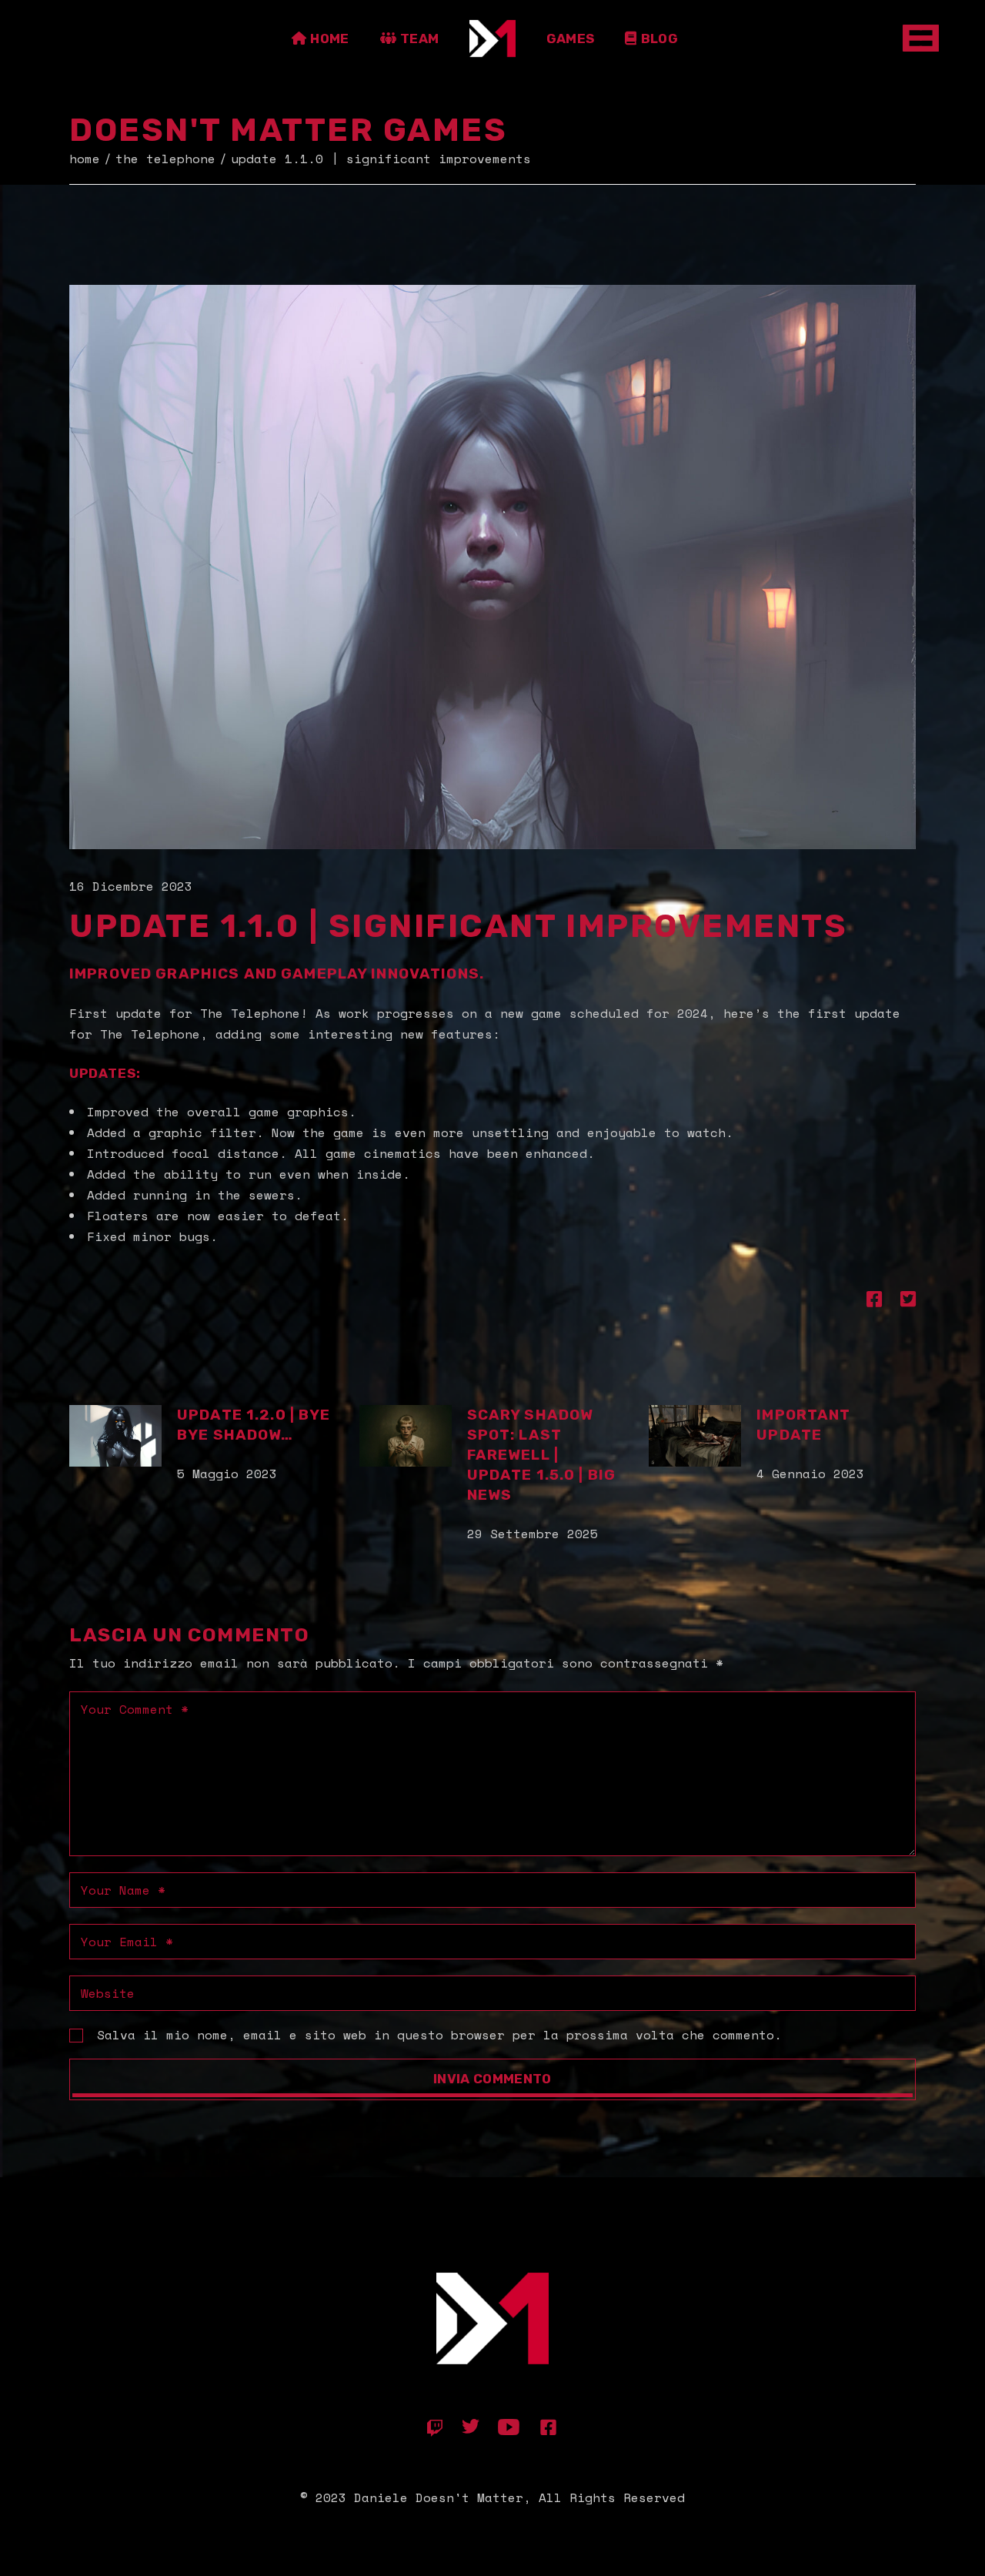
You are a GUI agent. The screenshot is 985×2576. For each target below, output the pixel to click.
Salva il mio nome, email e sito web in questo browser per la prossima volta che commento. (439, 2035)
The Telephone (165, 159)
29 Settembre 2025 (533, 1534)
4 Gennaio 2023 (810, 1474)
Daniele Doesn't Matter (439, 2497)
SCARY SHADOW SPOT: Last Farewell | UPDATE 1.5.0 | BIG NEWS (542, 1455)
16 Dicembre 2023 (131, 886)
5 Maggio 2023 (227, 1474)
